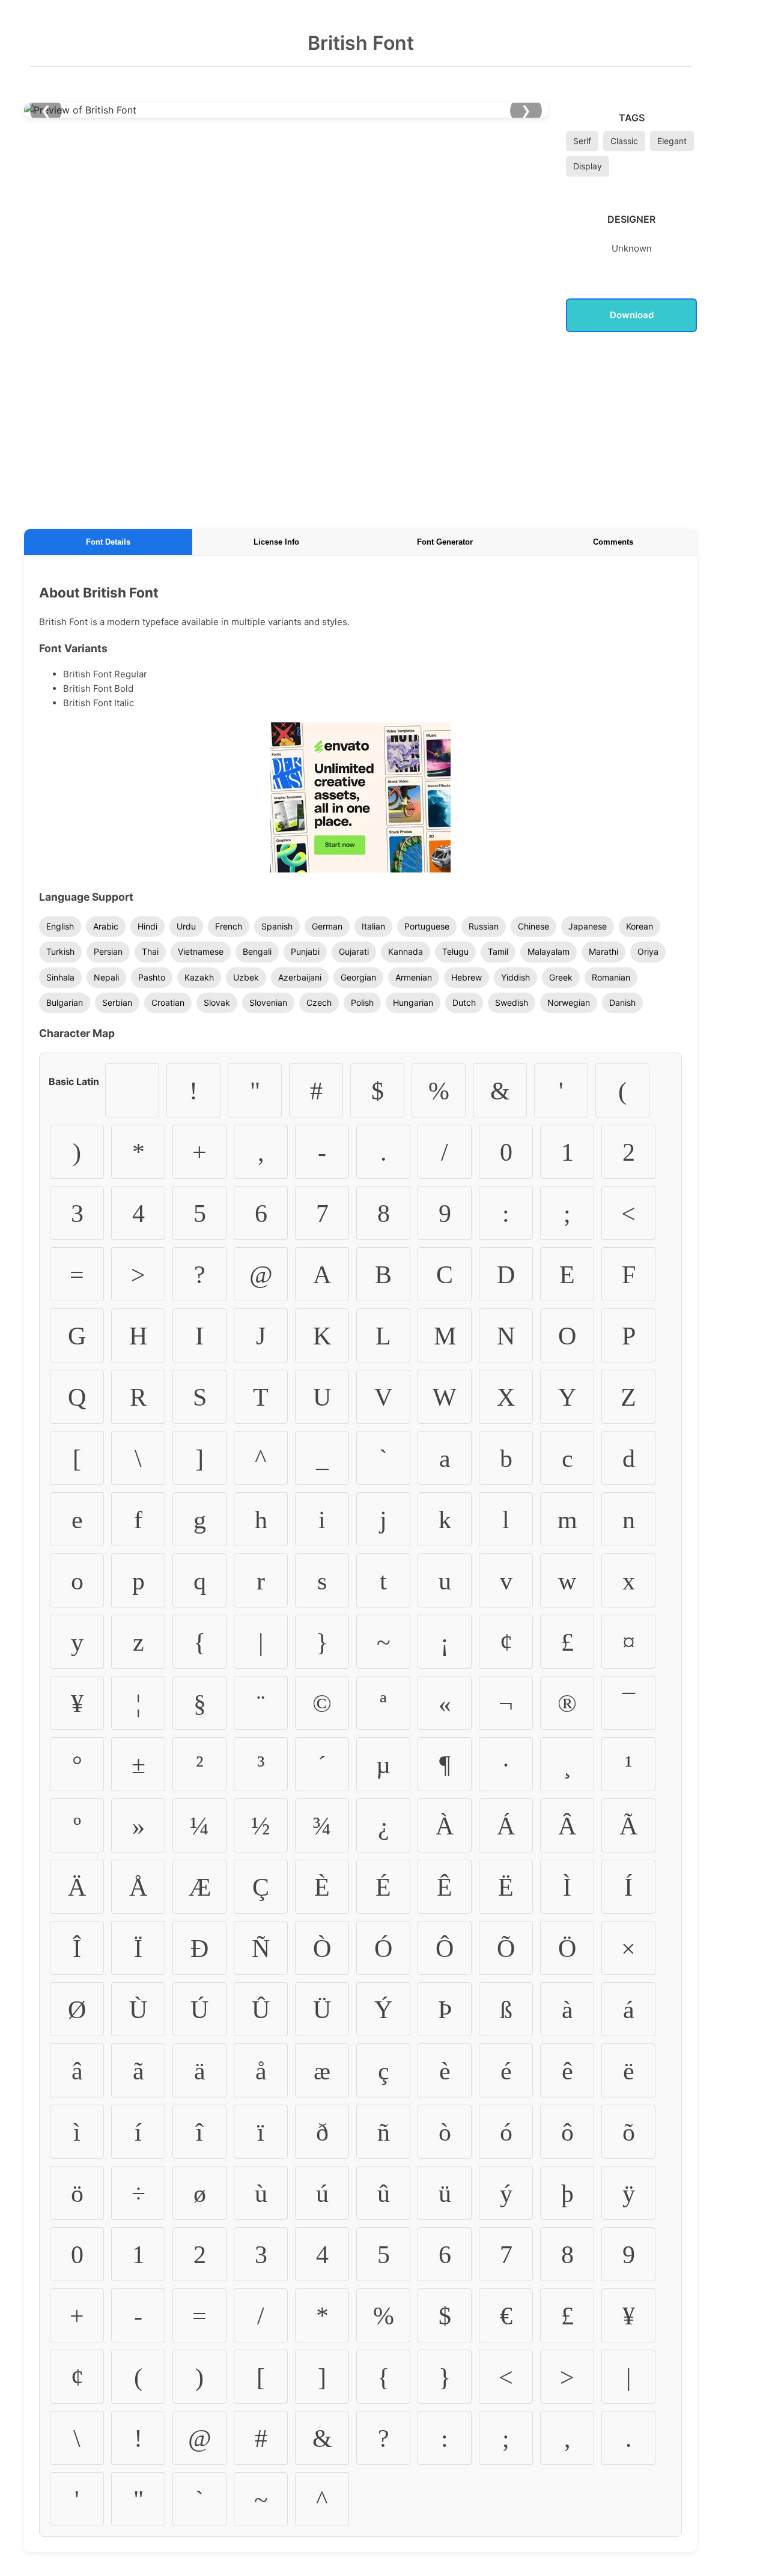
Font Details (108, 542)
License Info (276, 542)
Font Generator (445, 542)
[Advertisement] (360, 428)
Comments (613, 542)
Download (632, 315)
